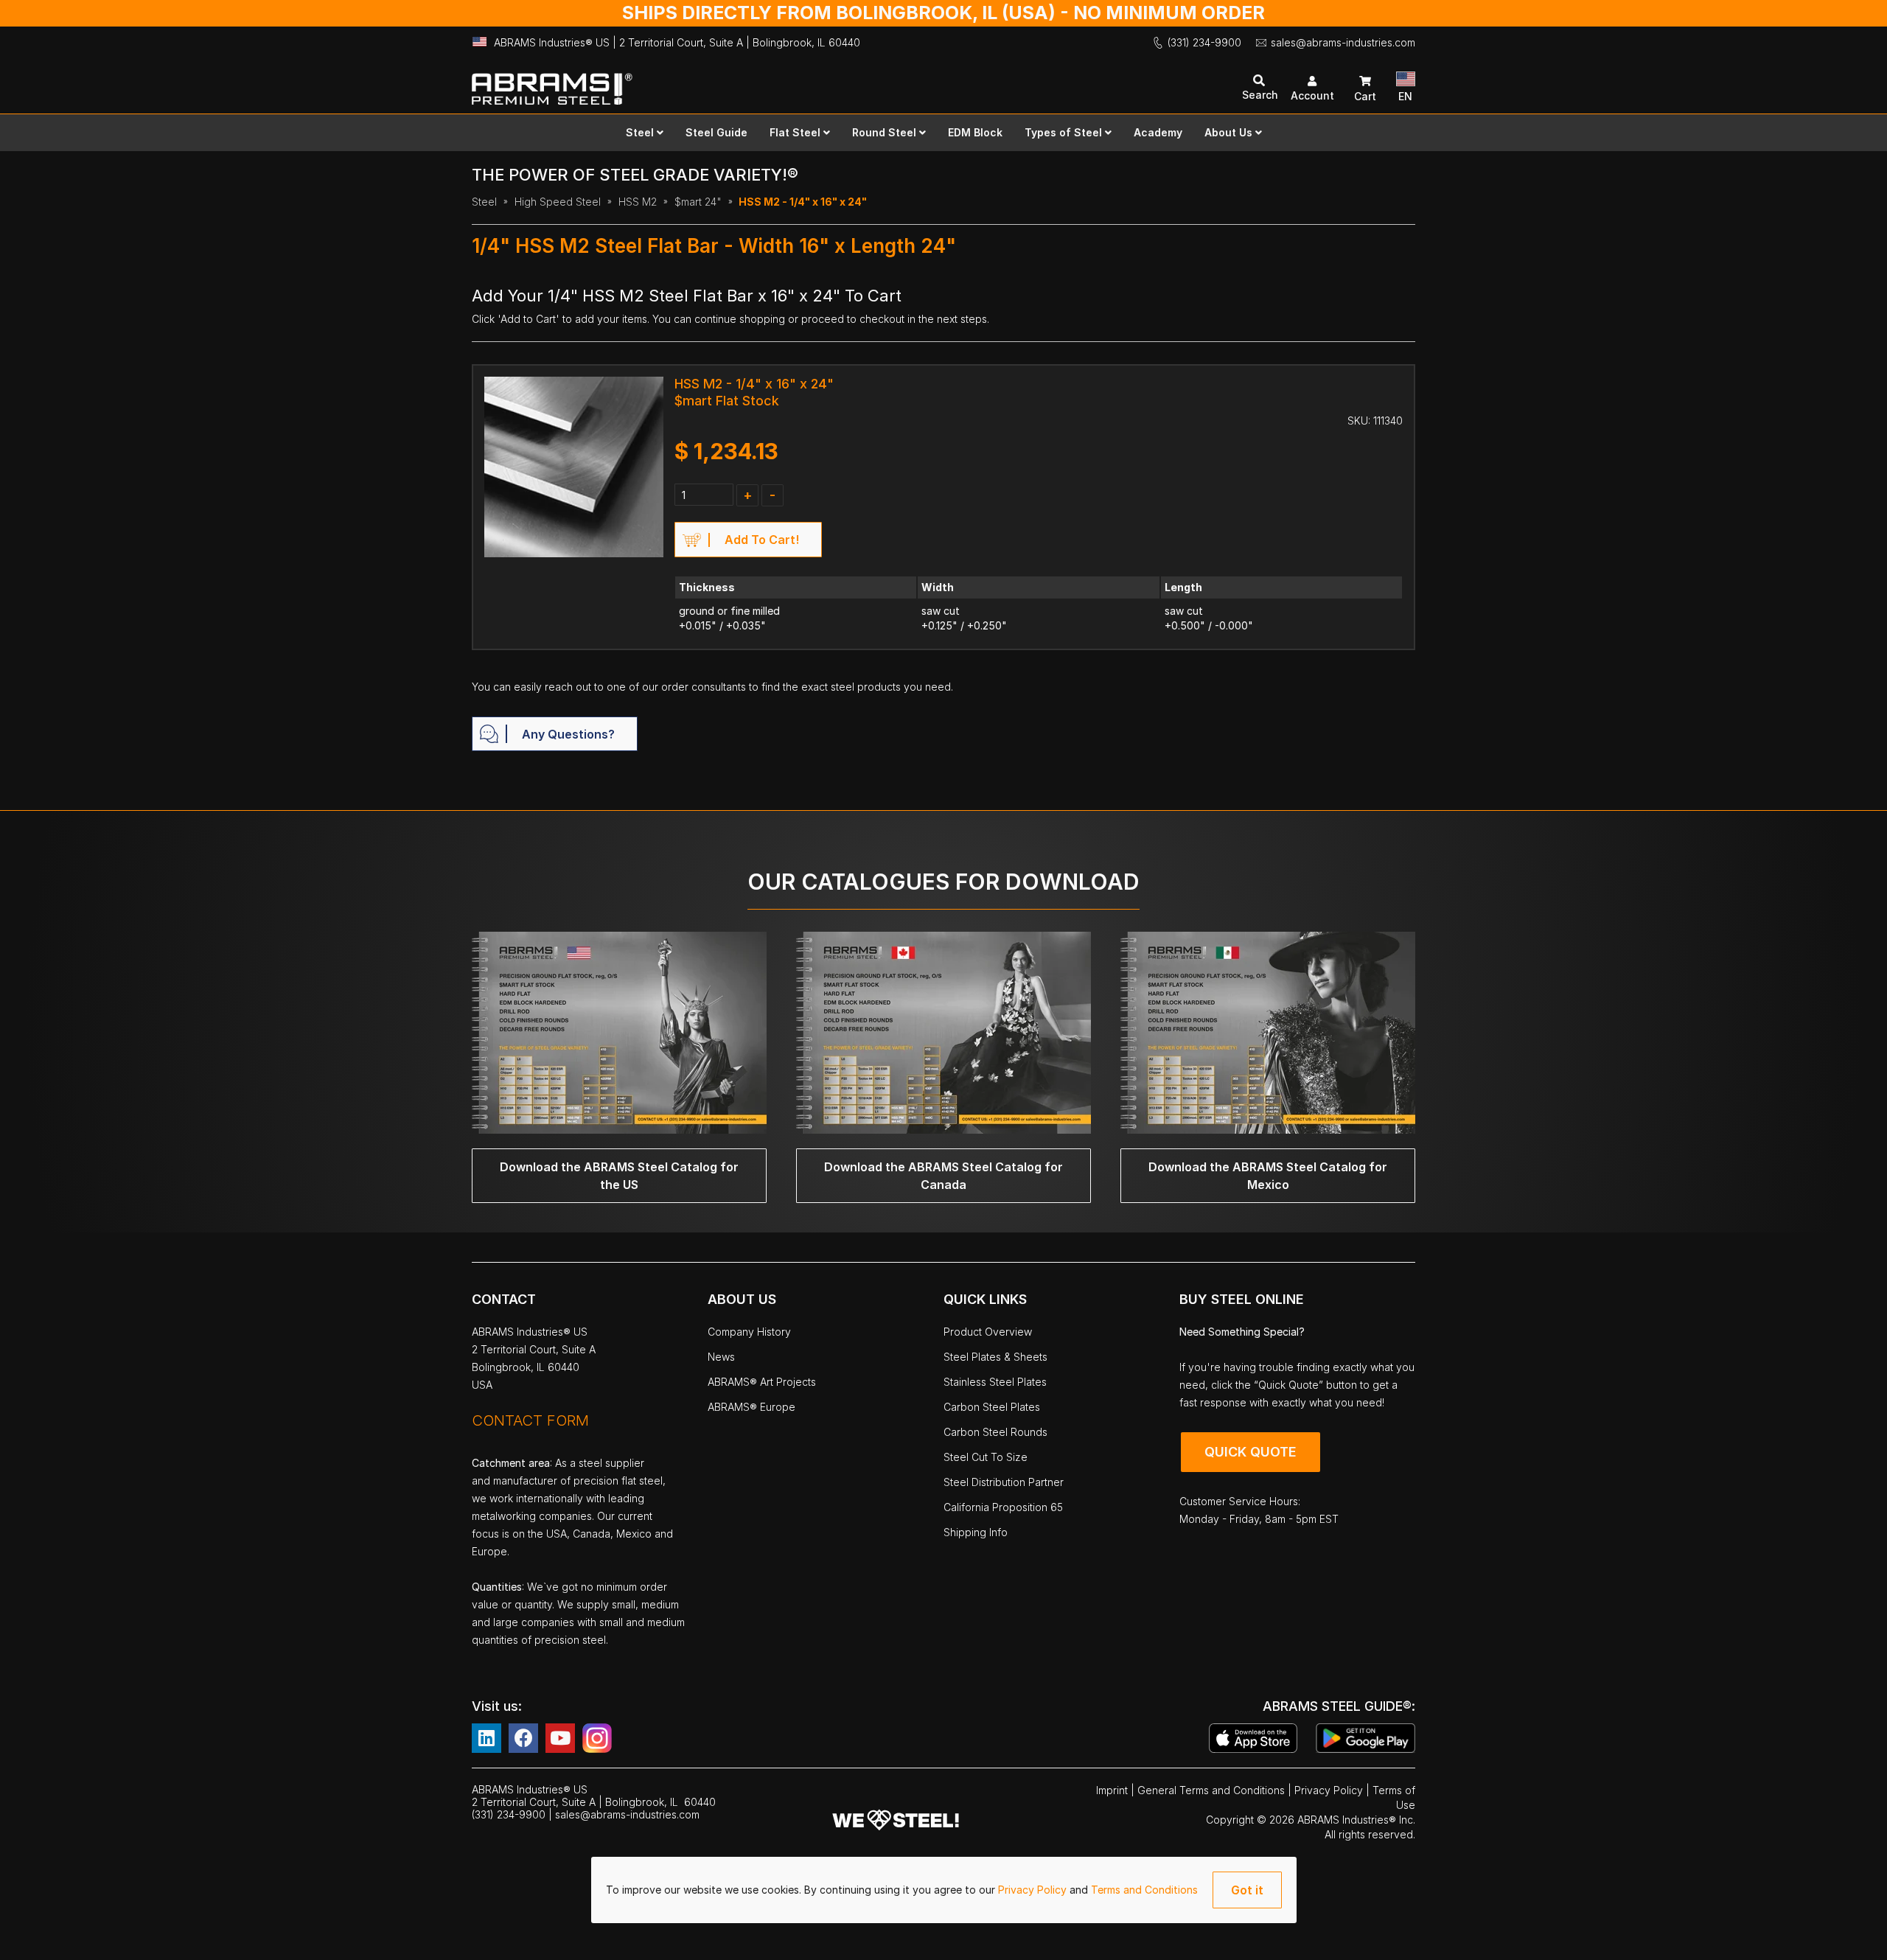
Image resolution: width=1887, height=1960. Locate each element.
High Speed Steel (558, 202)
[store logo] (708, 82)
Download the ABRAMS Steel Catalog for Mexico (1268, 1176)
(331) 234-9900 (1204, 42)
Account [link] (1312, 95)
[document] (944, 1890)
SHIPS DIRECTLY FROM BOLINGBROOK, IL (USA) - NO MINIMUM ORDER (943, 13)
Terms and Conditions (1144, 1890)
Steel (484, 202)
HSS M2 (638, 202)
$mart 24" (698, 202)
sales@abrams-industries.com (1343, 42)
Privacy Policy (1034, 1890)
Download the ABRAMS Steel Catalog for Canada (943, 1176)
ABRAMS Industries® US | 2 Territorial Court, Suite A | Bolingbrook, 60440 (677, 42)
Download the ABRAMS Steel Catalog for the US (619, 1176)
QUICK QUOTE (1251, 1452)
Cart (1365, 96)
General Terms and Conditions (1213, 1790)
